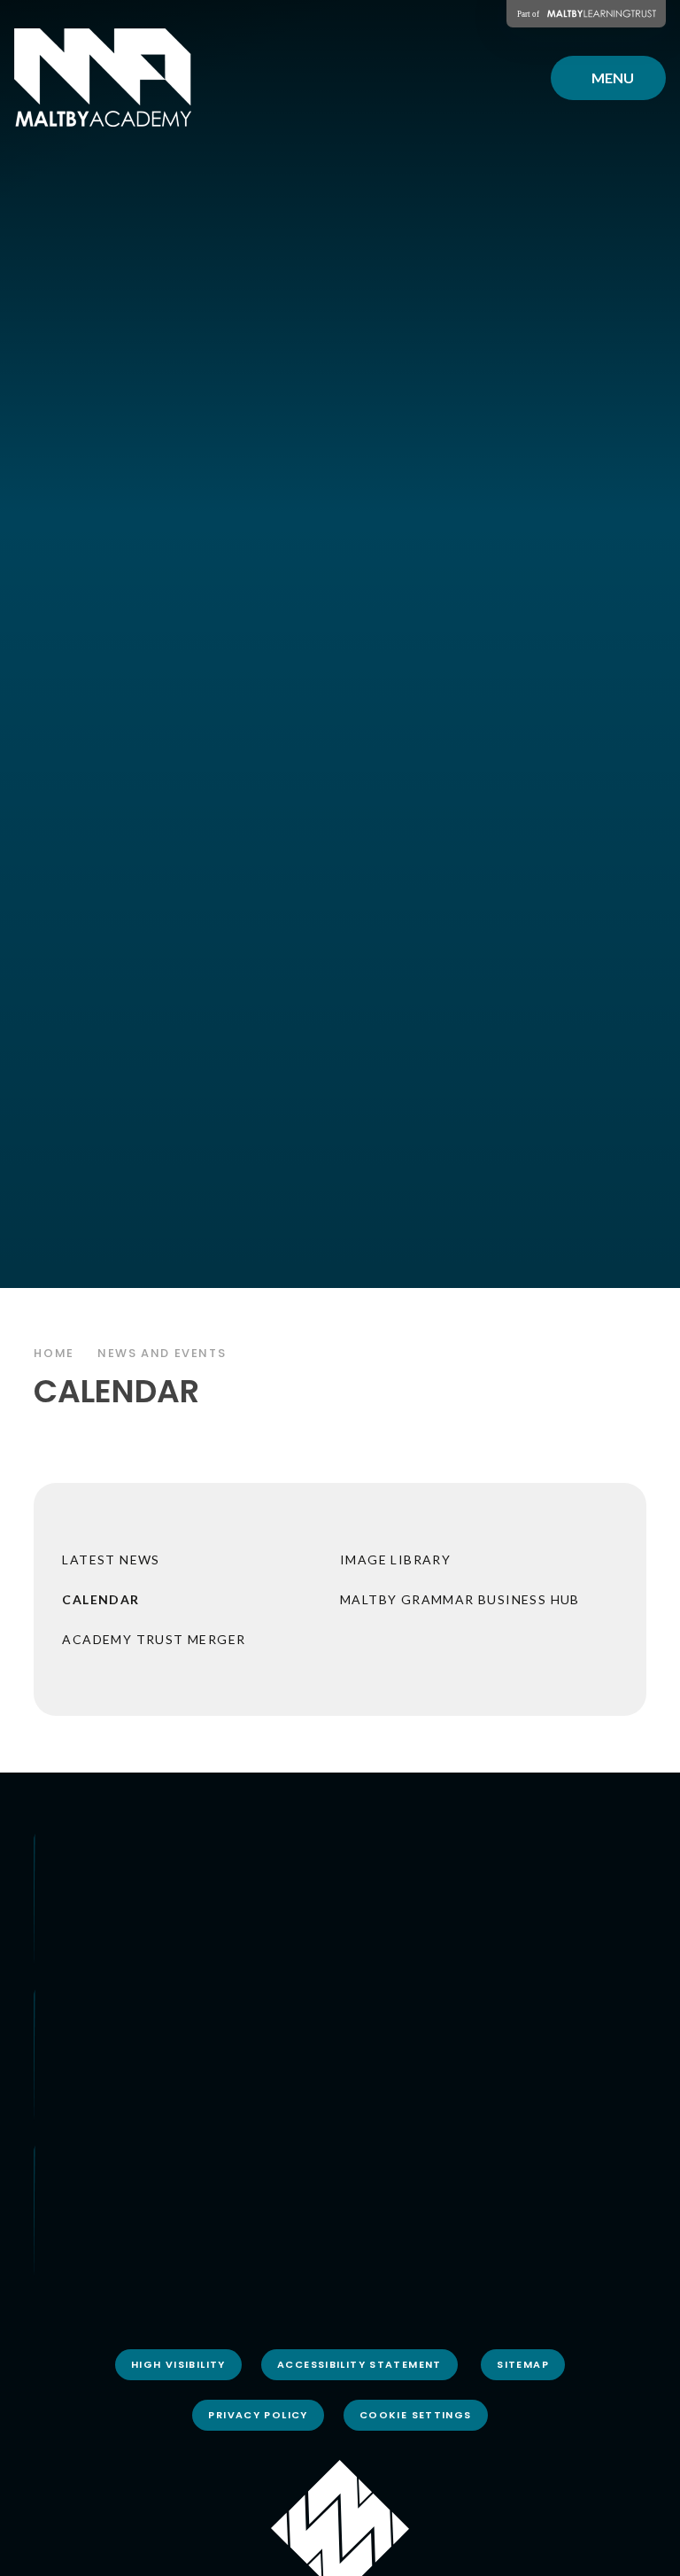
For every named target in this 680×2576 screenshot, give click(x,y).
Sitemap (523, 2364)
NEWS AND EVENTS (162, 1353)
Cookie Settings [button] (416, 2415)
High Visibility (178, 2364)
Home (54, 1353)
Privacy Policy (258, 2415)
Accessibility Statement (359, 2364)
